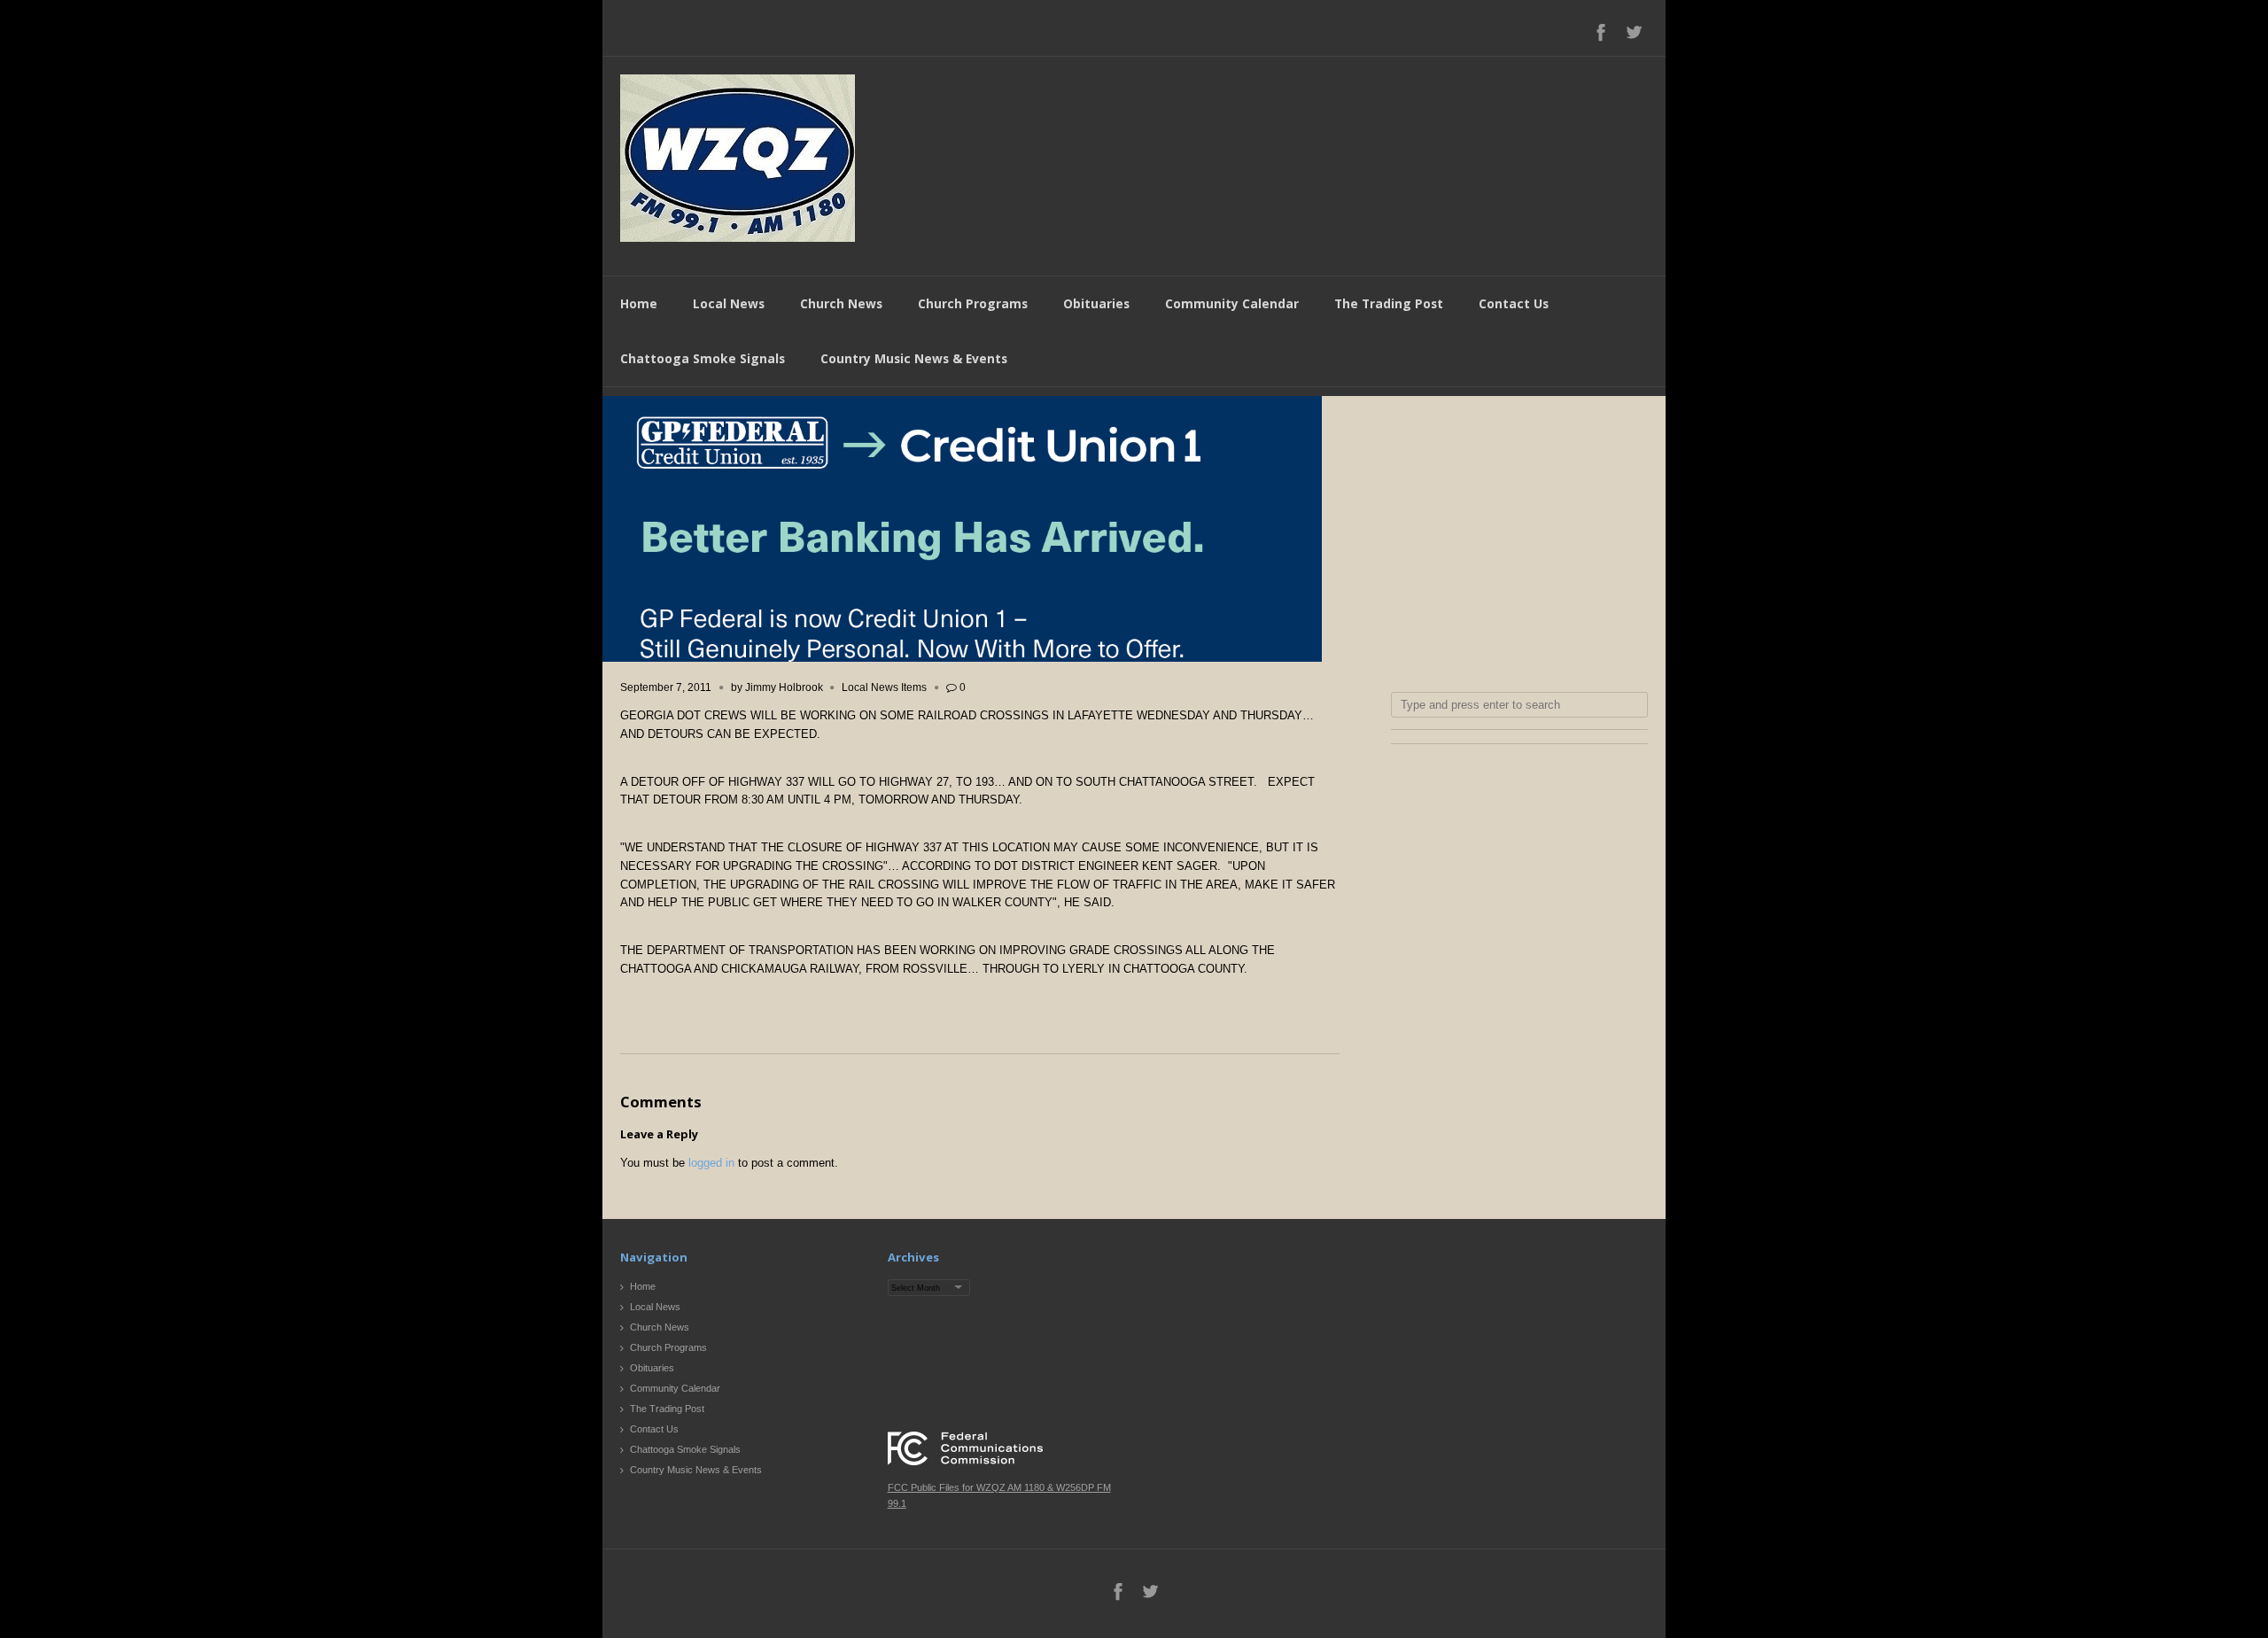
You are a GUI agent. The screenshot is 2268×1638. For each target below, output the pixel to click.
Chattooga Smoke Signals (703, 358)
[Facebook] (1601, 32)
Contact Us (1514, 303)
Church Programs (973, 303)
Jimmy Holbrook (784, 687)
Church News (841, 303)
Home (639, 303)
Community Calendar (1232, 303)
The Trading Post (1389, 303)
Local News (729, 303)
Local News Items (884, 687)
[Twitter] (1634, 32)
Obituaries (1096, 303)
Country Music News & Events (914, 358)
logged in (711, 1163)
